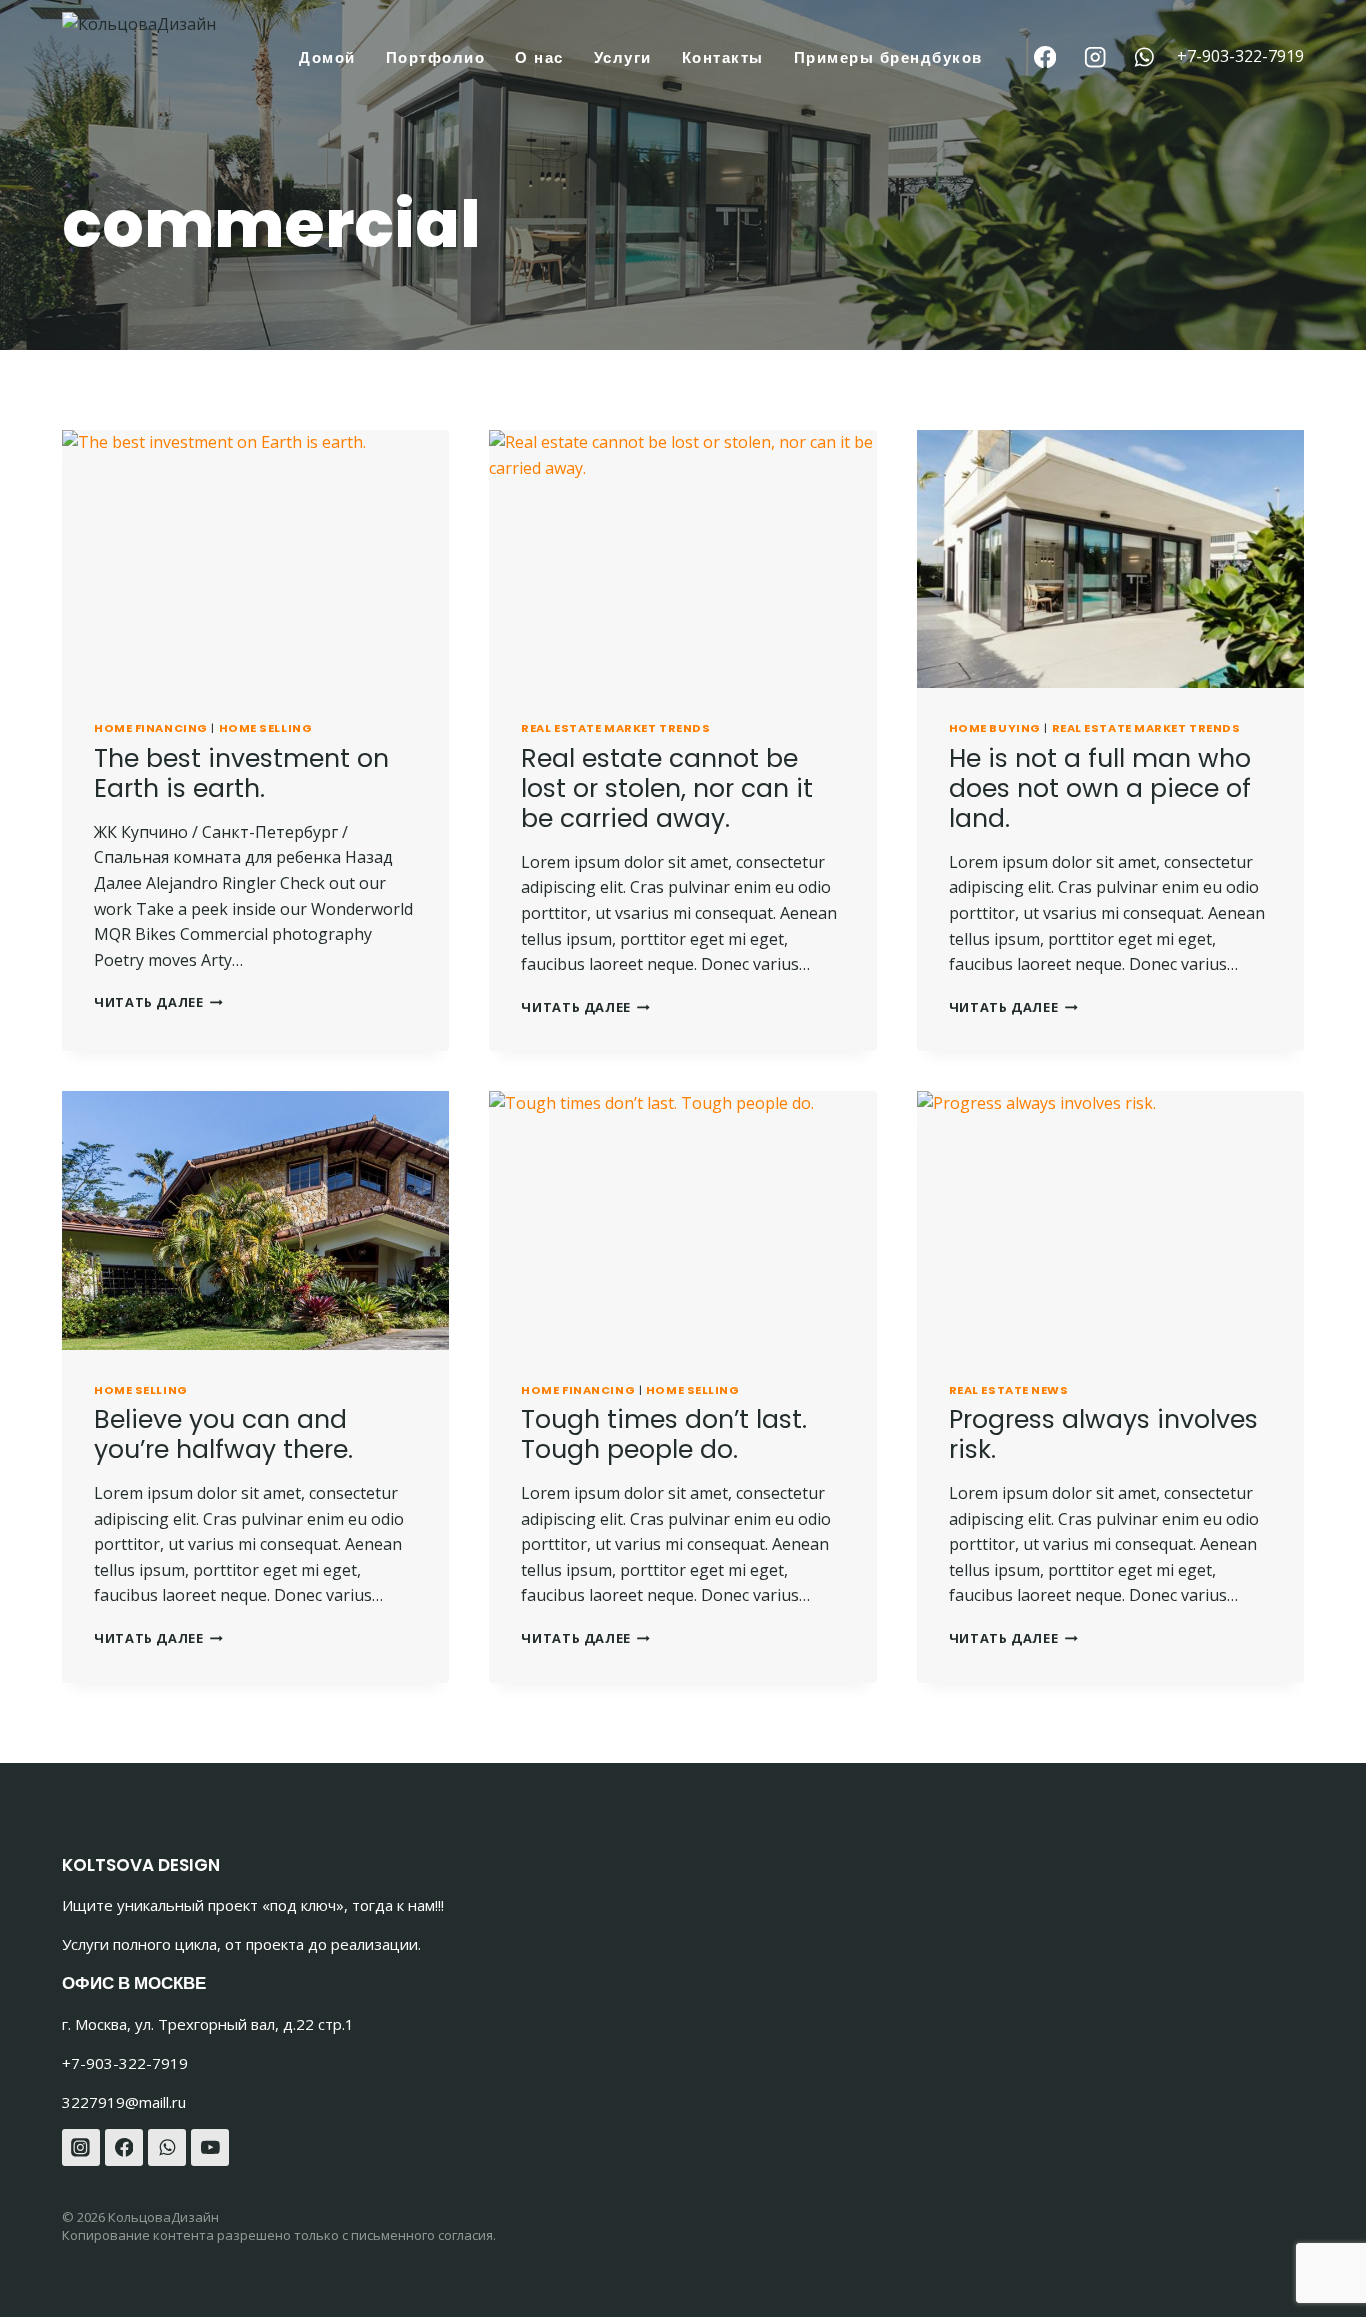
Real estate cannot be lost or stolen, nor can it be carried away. (667, 788)
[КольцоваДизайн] (168, 63)
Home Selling (266, 728)
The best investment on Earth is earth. (241, 773)
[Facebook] (1045, 57)
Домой (327, 57)
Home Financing (151, 728)
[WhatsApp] (1144, 57)
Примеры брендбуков (888, 57)
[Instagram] (1094, 57)
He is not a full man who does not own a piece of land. (1100, 788)
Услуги (623, 57)
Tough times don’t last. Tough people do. (664, 1434)
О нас (539, 57)
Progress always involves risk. (1103, 1434)
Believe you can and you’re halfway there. (223, 1434)
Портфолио (436, 57)
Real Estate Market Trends (615, 728)
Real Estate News (1009, 1390)
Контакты (723, 57)
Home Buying (995, 728)
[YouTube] (210, 2148)
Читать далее (158, 1002)
